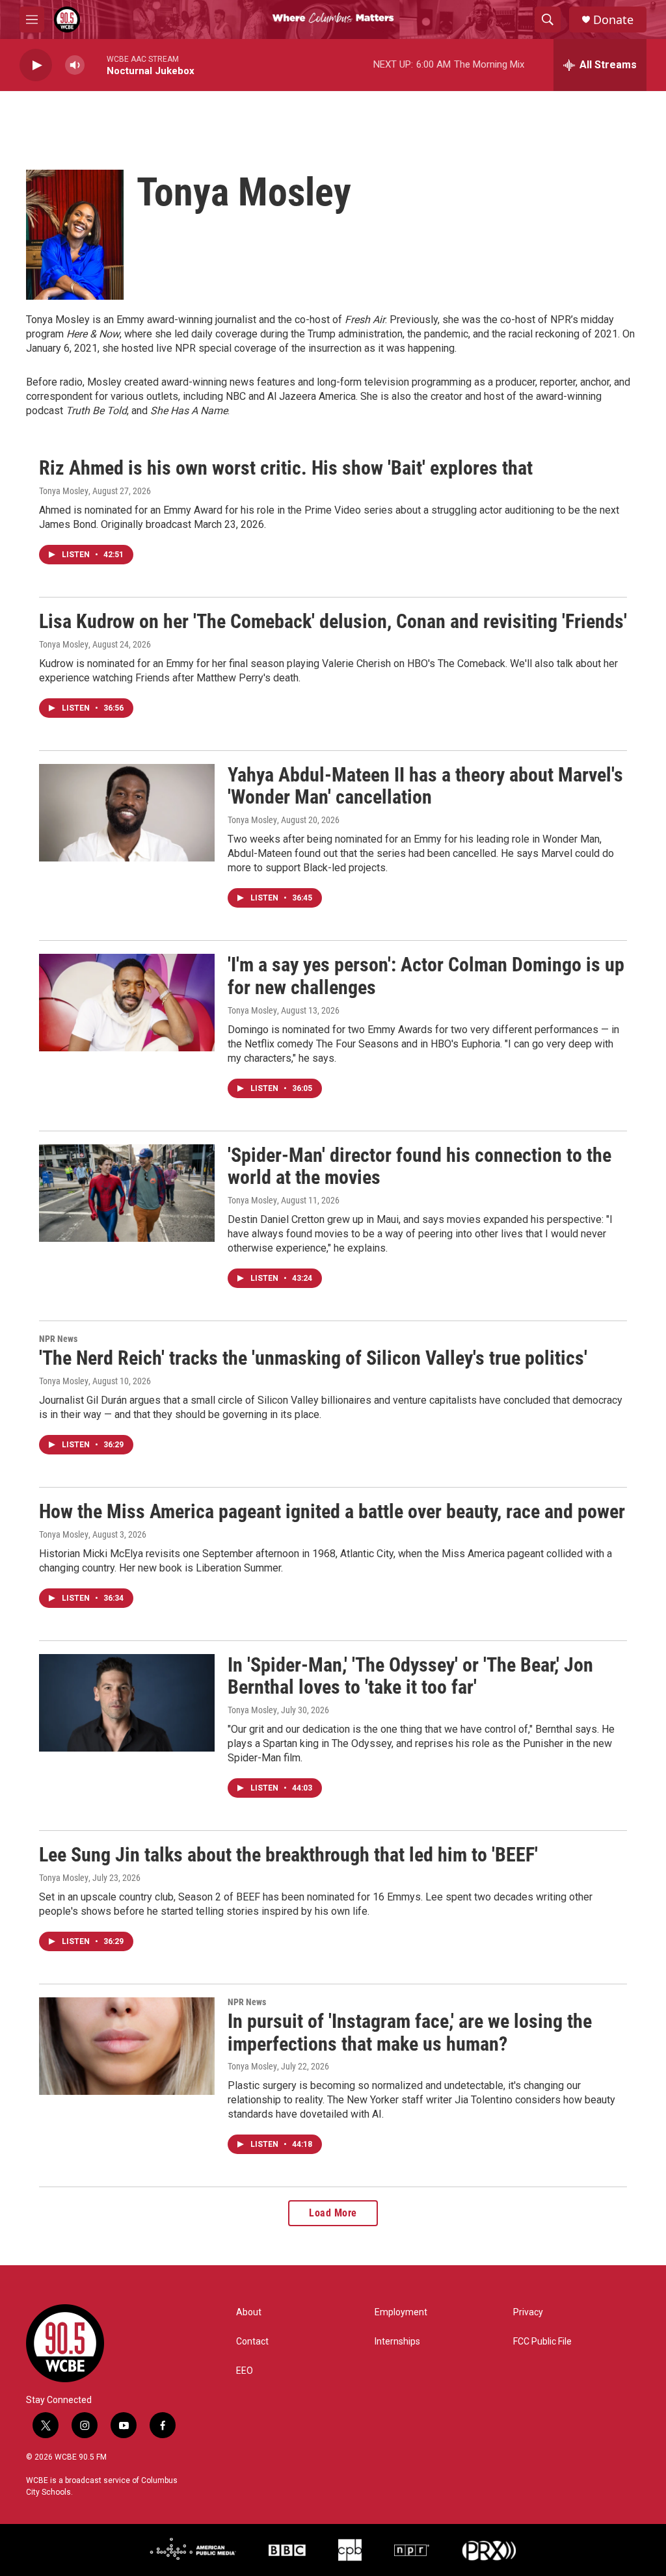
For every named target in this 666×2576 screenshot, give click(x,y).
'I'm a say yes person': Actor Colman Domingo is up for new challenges (426, 976)
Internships (397, 2342)
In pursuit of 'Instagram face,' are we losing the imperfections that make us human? (410, 2032)
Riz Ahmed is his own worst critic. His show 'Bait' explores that (286, 468)
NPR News (58, 1339)
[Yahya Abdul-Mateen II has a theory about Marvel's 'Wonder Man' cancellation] (127, 813)
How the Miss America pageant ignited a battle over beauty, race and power (332, 1511)
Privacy (528, 2312)
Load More (333, 2213)
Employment (401, 2312)
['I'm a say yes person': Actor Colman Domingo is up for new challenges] (127, 1003)
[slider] (96, 65)
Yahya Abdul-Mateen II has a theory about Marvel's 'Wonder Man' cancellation (425, 786)
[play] (36, 65)
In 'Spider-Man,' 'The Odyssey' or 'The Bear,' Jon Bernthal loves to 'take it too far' (410, 1676)
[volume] (75, 65)
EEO (245, 2371)
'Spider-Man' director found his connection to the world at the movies (420, 1166)
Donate (613, 20)
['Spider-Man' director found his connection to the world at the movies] (127, 1193)
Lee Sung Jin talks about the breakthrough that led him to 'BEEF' (288, 1855)
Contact (252, 2342)
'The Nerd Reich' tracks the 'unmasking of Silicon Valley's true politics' (313, 1358)
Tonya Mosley (64, 491)
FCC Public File (542, 2342)
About (249, 2312)
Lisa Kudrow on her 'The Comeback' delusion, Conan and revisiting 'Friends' (333, 621)
